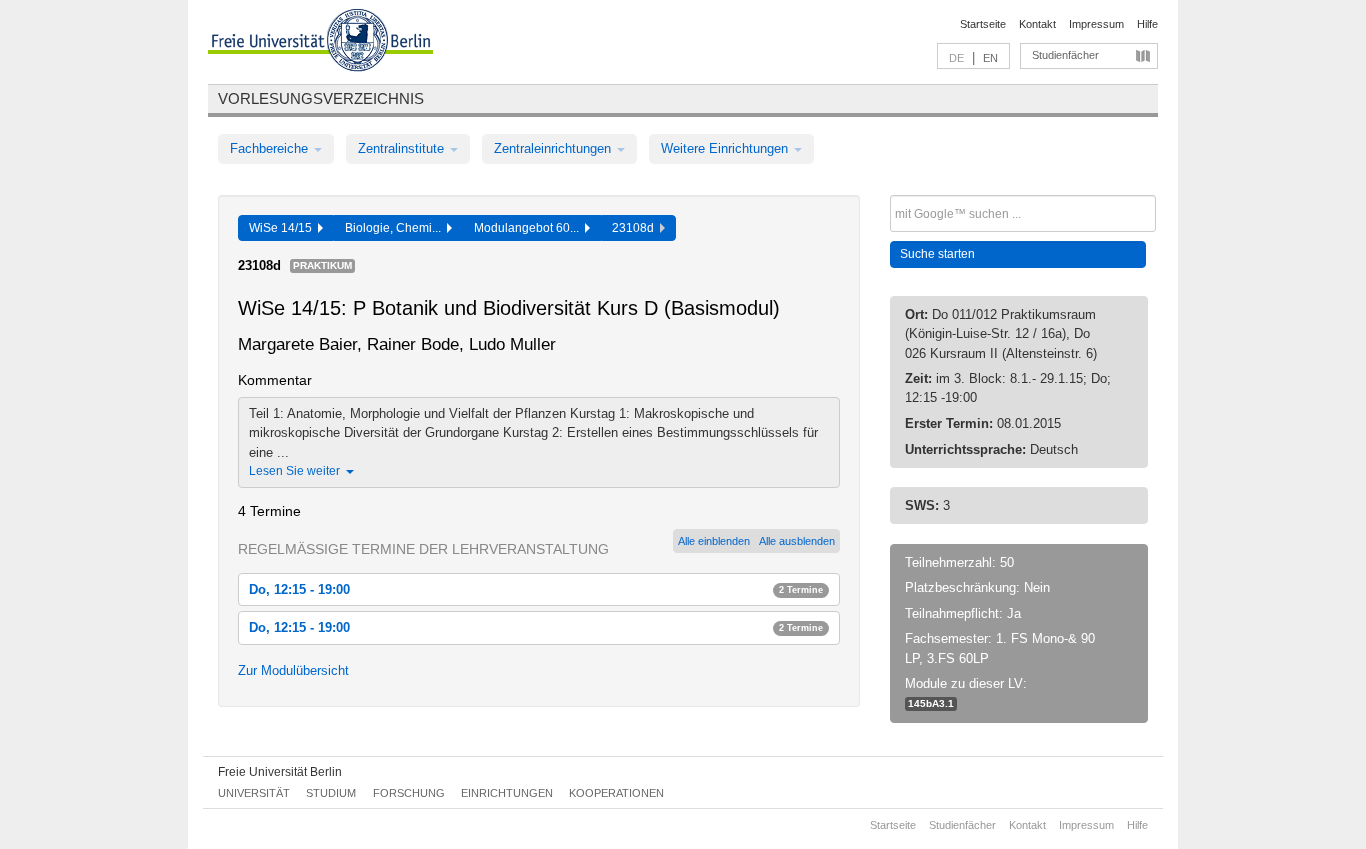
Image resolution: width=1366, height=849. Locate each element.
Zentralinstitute (403, 148)
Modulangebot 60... (529, 228)
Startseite (983, 24)
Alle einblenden (714, 541)
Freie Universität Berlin (280, 772)
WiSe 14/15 (283, 228)
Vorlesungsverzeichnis (321, 98)
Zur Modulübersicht (293, 670)
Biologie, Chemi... (396, 228)
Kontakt (1037, 24)
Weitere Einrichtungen (726, 148)
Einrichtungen (507, 793)
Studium (331, 793)
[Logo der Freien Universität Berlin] (320, 43)
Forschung (409, 793)
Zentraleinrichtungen (554, 148)
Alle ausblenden (797, 541)
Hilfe (1147, 24)
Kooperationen (616, 793)
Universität (254, 793)
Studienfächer (1065, 55)
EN (990, 58)
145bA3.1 (931, 703)
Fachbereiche (271, 148)
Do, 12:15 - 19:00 (536, 589)
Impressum (1096, 24)
